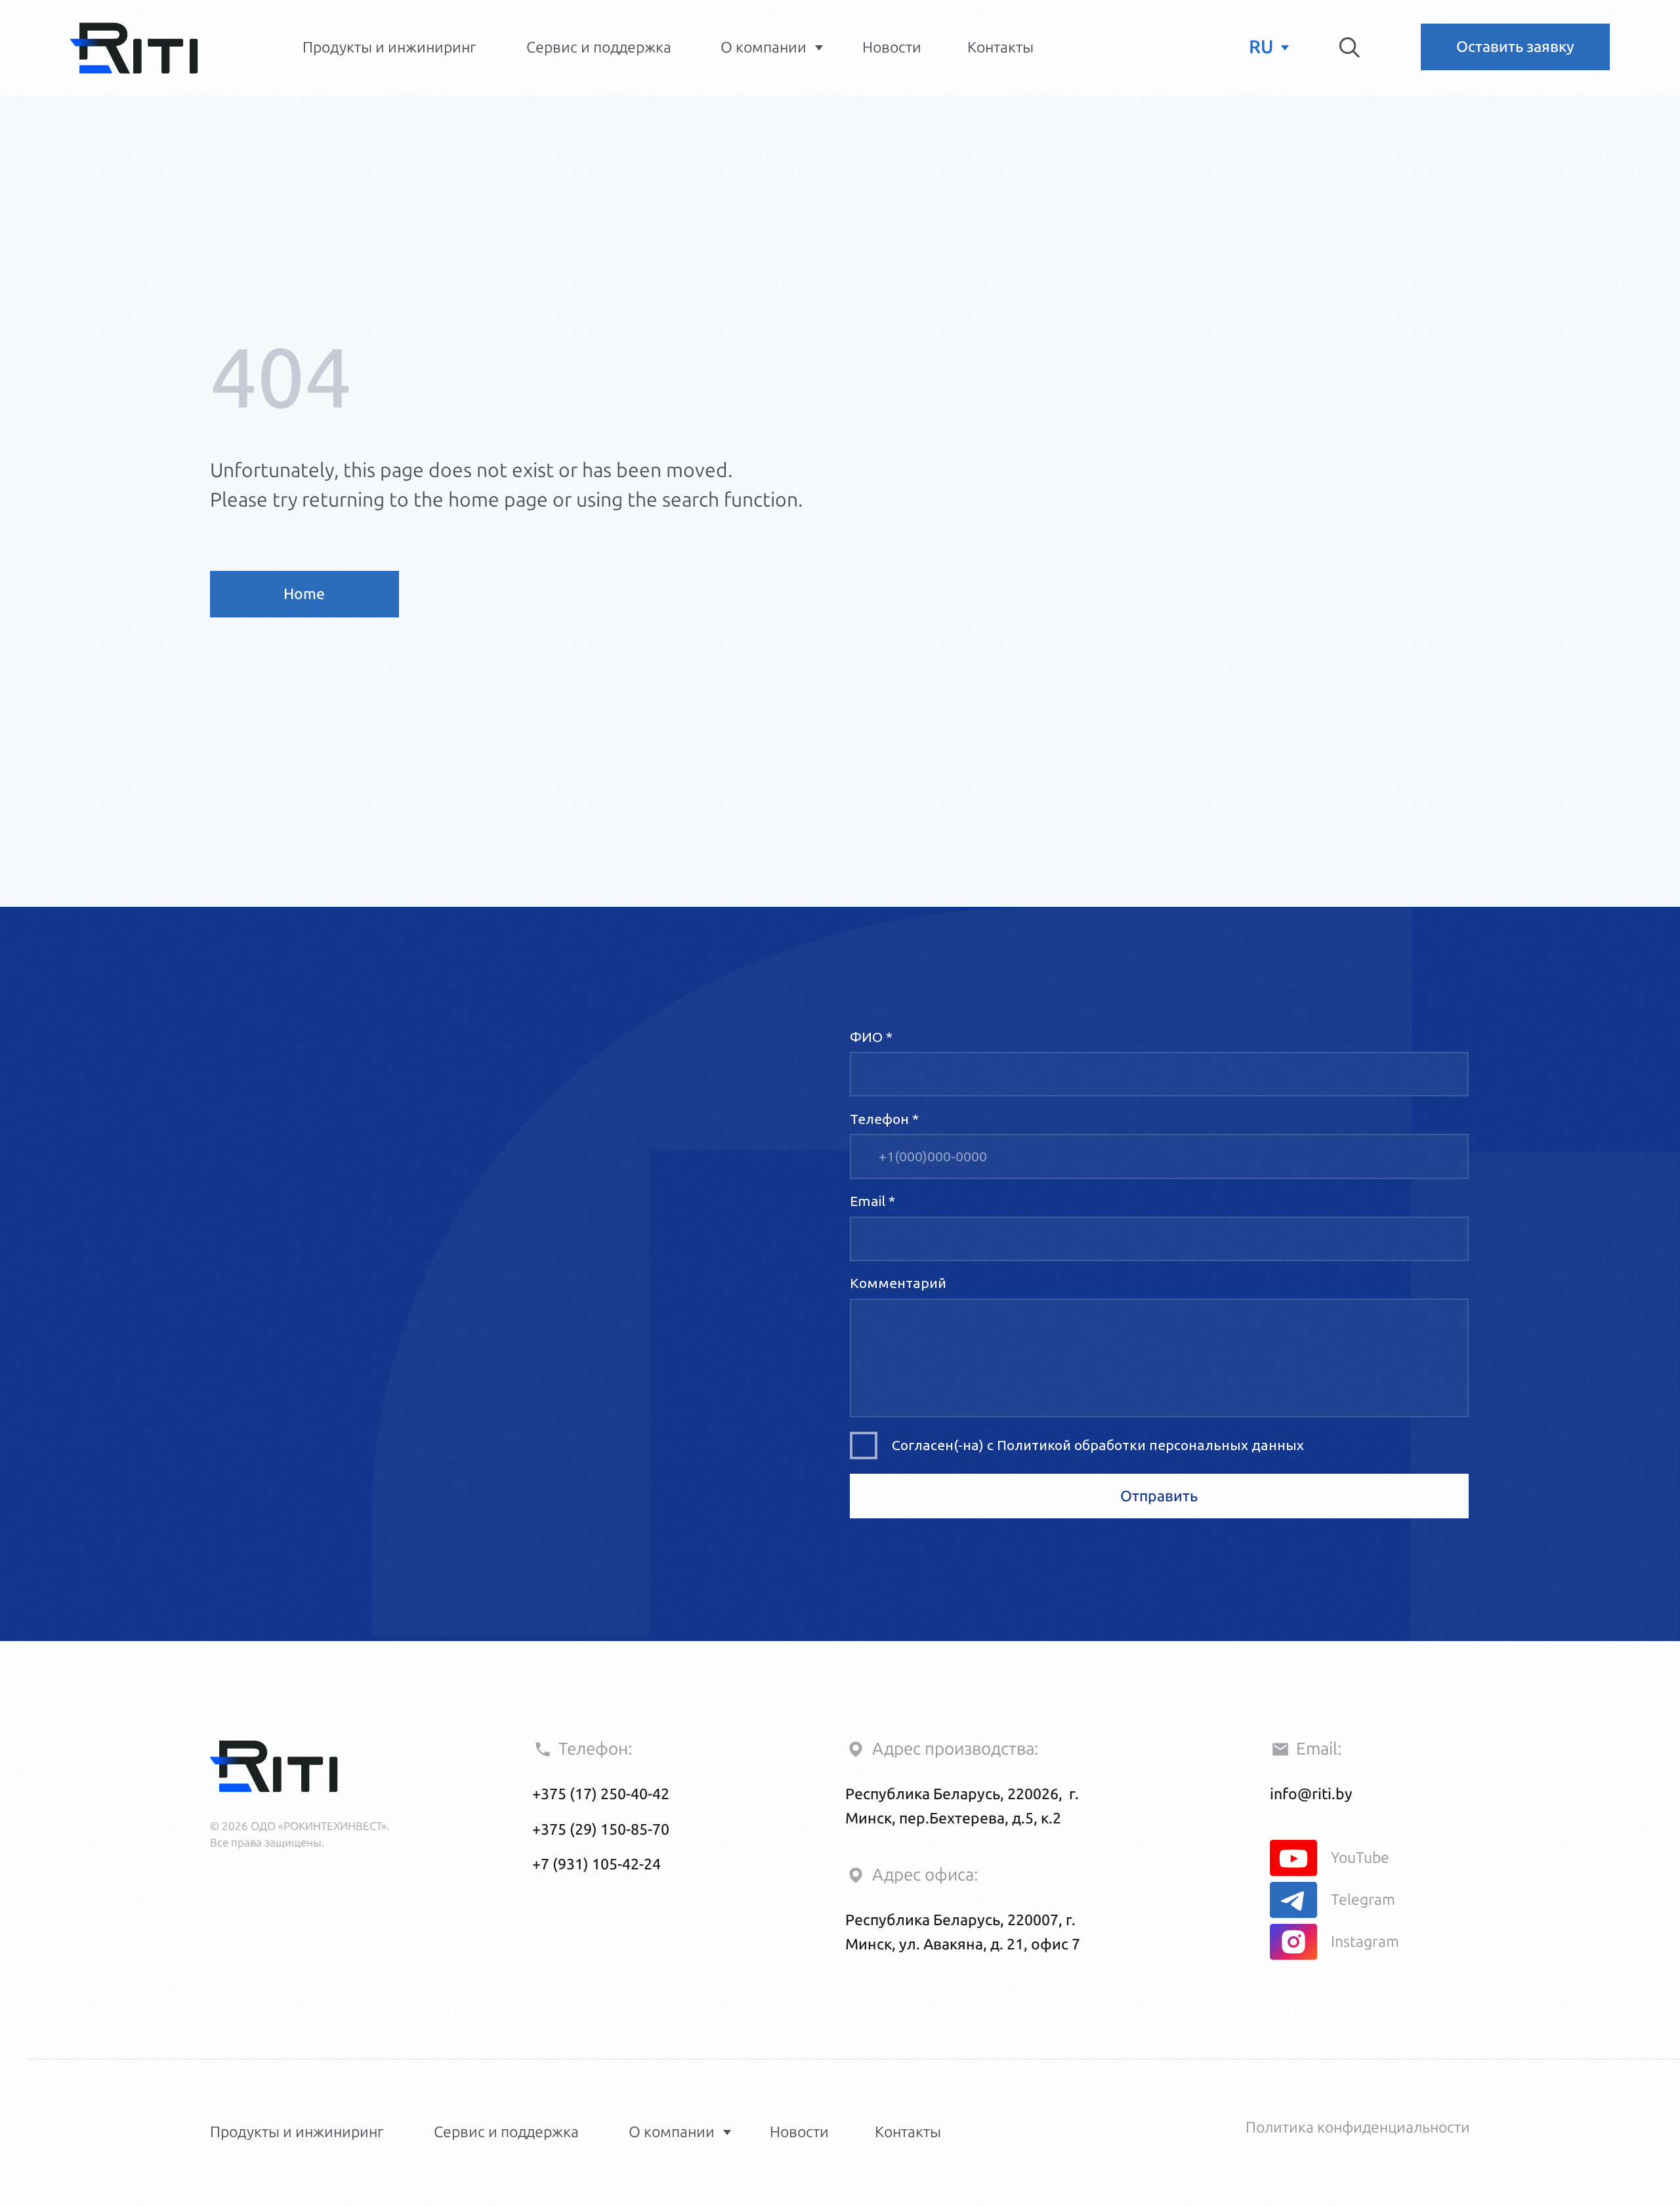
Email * (872, 1201)
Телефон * (884, 1119)
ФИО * (871, 1037)
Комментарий (898, 1283)
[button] (1515, 47)
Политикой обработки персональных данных (1150, 1445)
